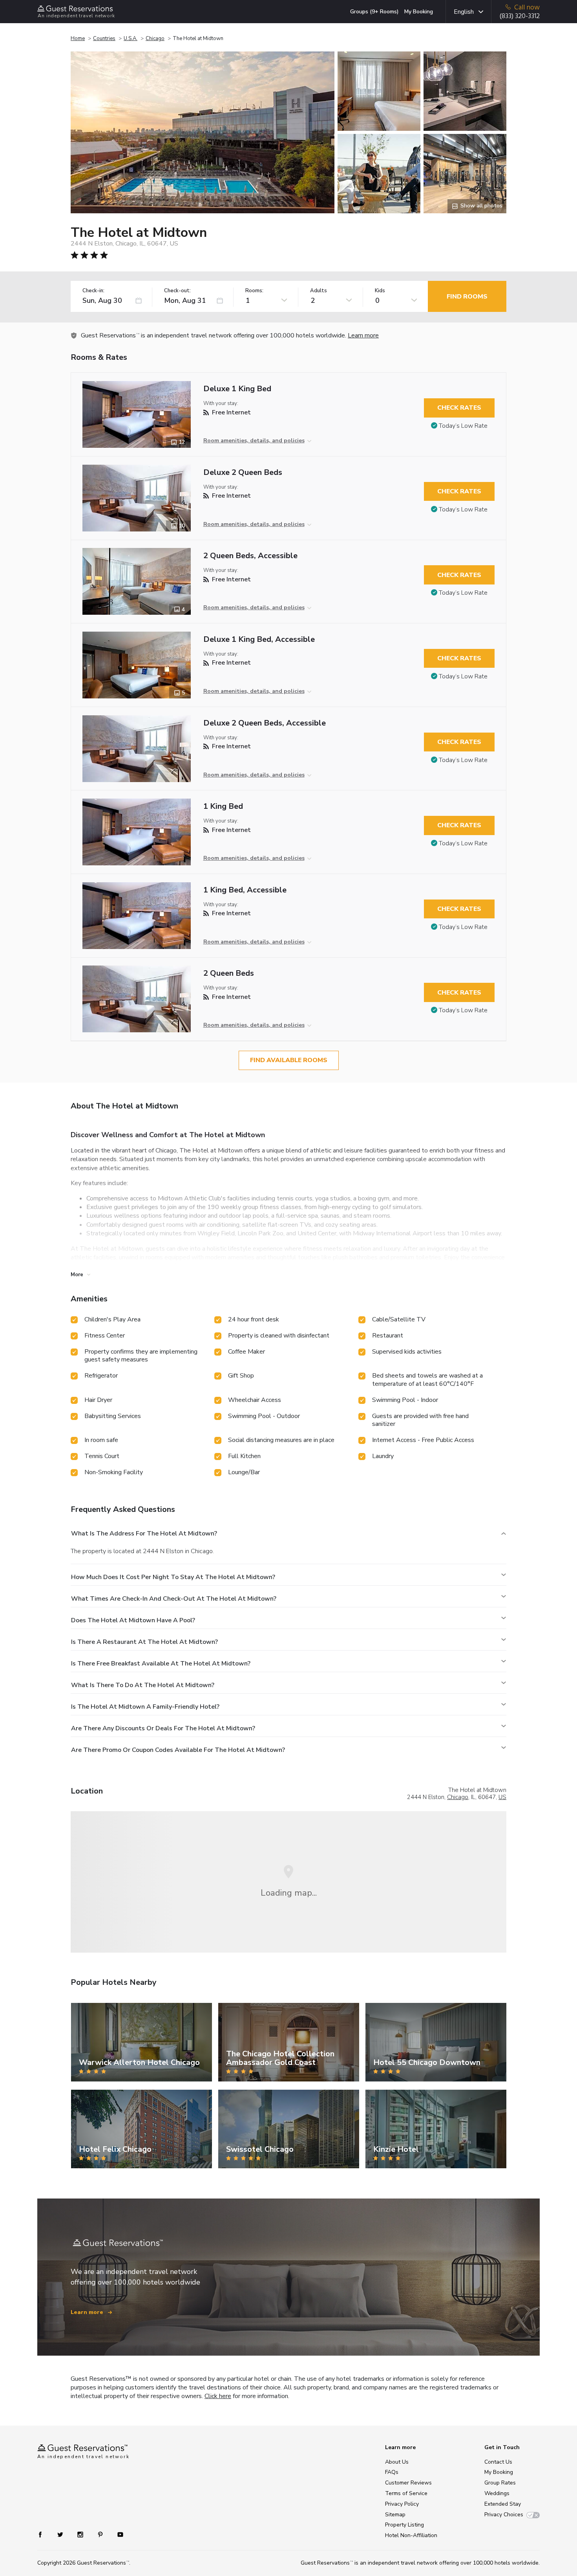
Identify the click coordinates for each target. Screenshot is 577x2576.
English (464, 12)
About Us (397, 2462)
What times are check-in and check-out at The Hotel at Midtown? (174, 1599)
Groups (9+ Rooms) (374, 12)
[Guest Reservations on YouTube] (117, 2534)
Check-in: (93, 291)
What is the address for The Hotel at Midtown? (144, 1534)
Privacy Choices (504, 2515)
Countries (104, 38)
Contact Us (498, 2462)
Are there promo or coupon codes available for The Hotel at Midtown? (178, 1750)
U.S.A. (131, 38)
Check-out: (177, 291)
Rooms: (254, 291)
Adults (319, 291)
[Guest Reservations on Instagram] (81, 2534)
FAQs (392, 2472)
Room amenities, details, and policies (254, 441)
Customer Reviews (408, 2483)
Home (78, 38)
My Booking (419, 12)
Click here (218, 2396)
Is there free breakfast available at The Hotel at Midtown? (161, 1664)
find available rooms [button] (289, 1060)
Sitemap (395, 2515)
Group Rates (500, 2483)
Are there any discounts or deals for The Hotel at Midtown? (163, 1728)
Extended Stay (503, 2504)
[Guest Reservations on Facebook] (44, 2534)
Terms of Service (406, 2493)
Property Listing (404, 2525)
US (502, 1797)
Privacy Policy (402, 2504)
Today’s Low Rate (463, 426)
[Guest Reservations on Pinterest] (101, 2534)
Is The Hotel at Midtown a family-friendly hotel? (145, 1707)
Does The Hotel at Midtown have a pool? (133, 1620)
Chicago (155, 38)
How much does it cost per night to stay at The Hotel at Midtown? (173, 1577)
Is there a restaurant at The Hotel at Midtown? (144, 1642)
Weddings (497, 2493)
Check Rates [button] (459, 408)
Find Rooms (467, 297)
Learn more (363, 335)
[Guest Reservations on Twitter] (61, 2534)
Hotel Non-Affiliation (411, 2535)
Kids (380, 291)
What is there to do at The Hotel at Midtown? (143, 1685)
